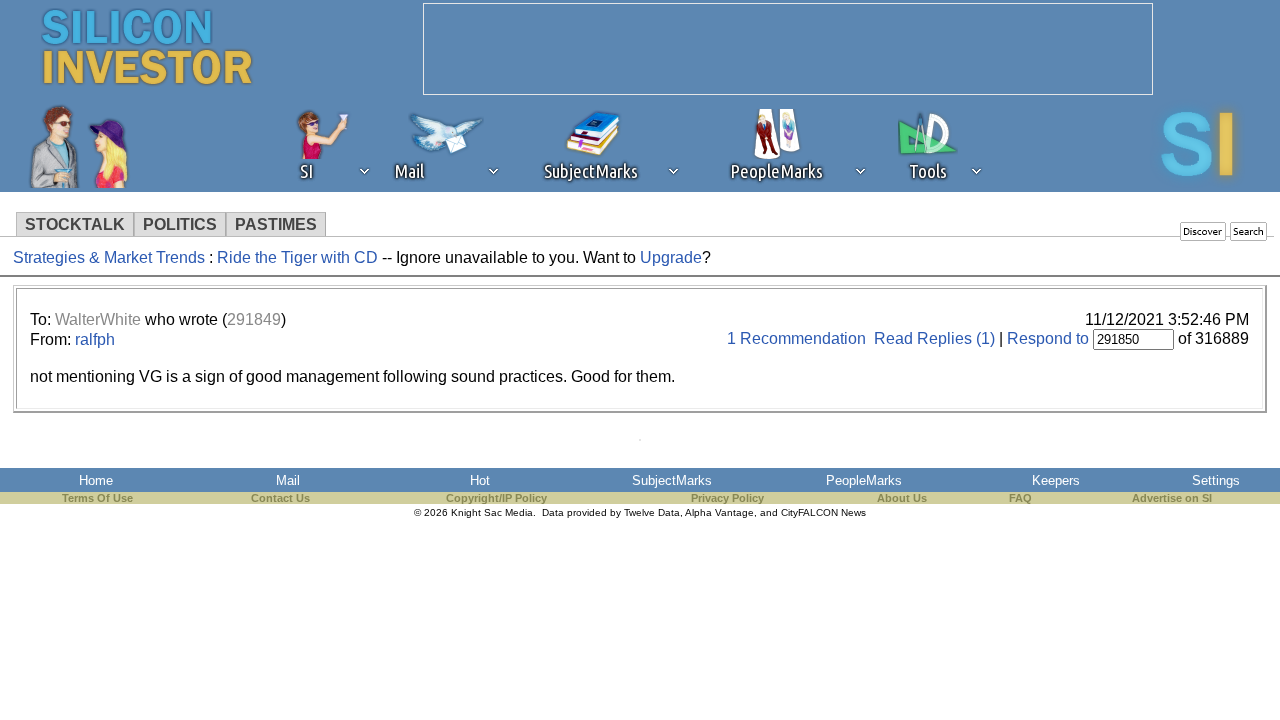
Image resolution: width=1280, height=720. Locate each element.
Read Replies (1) (934, 338)
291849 (254, 319)
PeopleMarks (864, 480)
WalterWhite (98, 319)
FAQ (1020, 498)
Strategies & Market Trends (109, 257)
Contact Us (280, 498)
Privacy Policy (727, 498)
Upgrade (671, 257)
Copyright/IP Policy (496, 498)
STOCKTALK (75, 224)
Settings (1216, 480)
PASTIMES (276, 224)
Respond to (1048, 338)
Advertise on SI (1172, 498)
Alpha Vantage (719, 512)
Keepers (1056, 480)
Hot (480, 480)
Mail (288, 480)
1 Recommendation (796, 338)
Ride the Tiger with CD (297, 257)
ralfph (95, 339)
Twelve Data (652, 512)
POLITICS (180, 224)
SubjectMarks (672, 480)
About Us (902, 498)
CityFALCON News (823, 512)
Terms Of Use (97, 498)
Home (96, 480)
